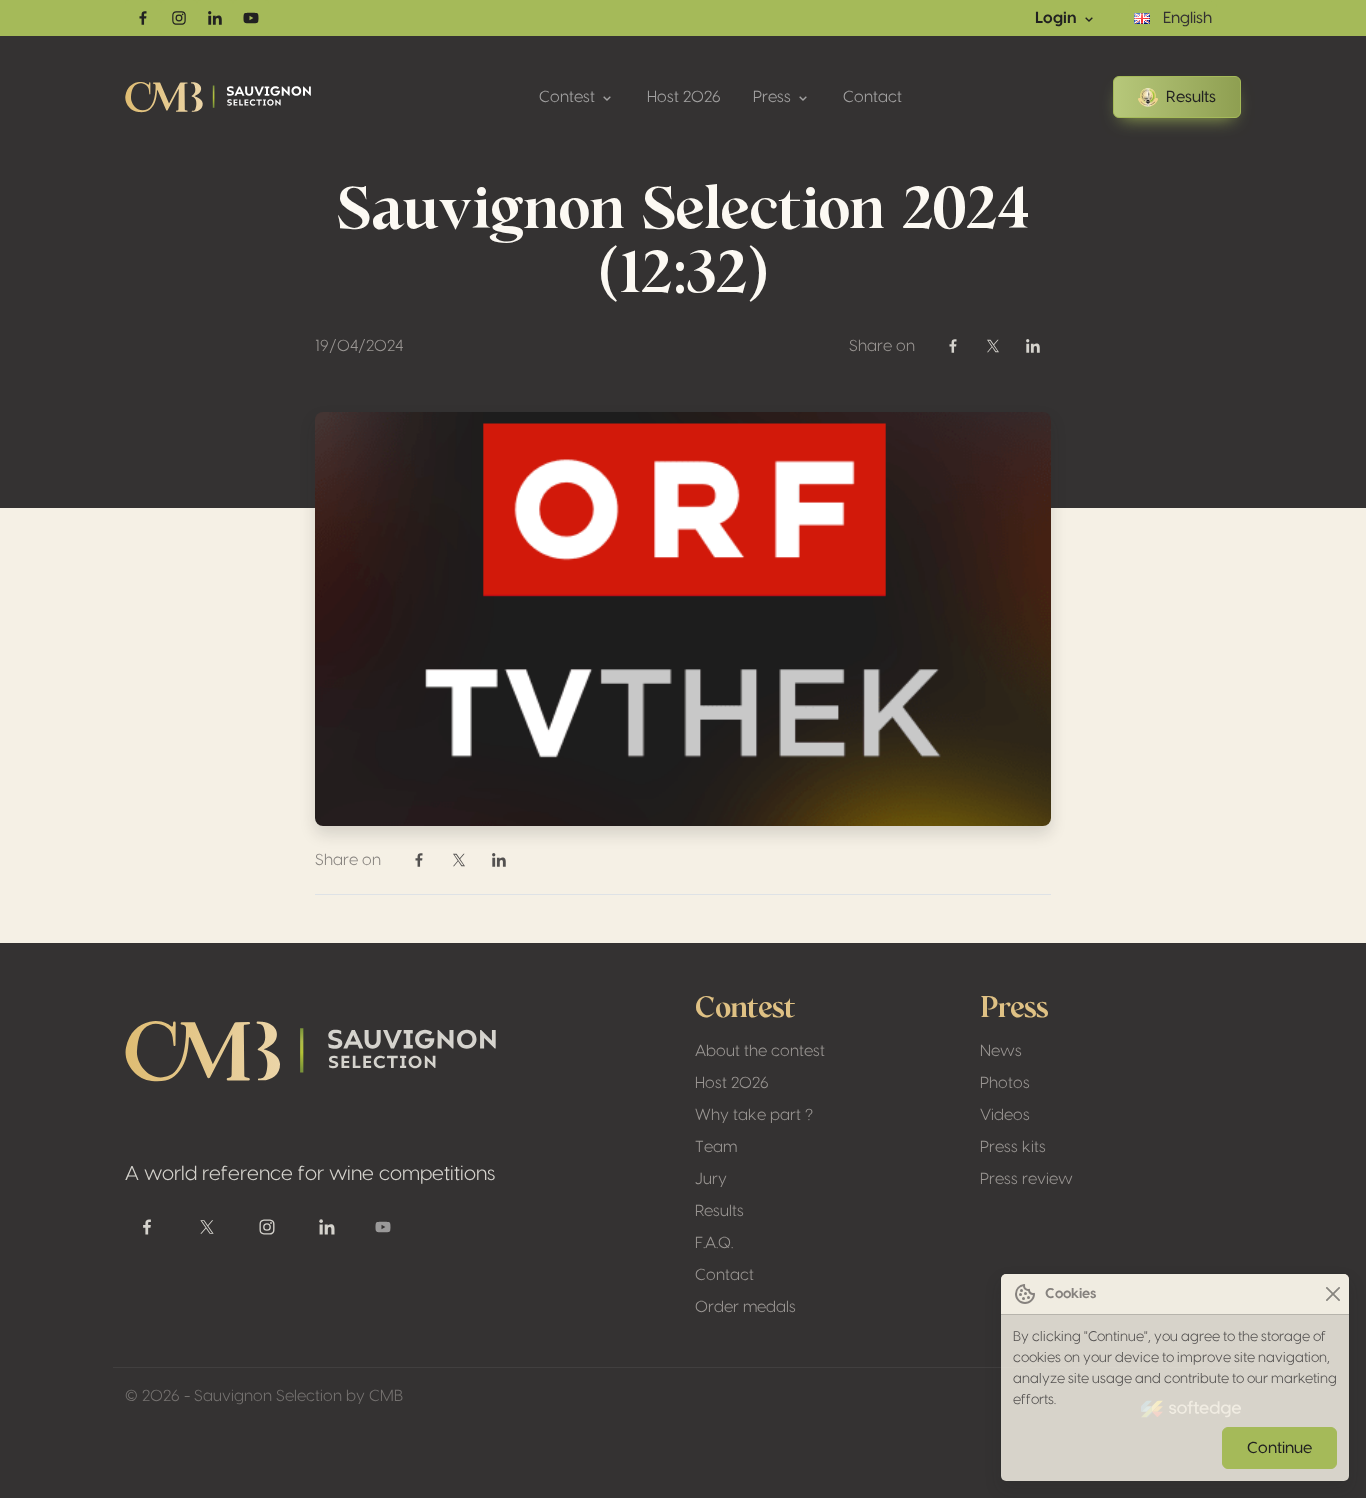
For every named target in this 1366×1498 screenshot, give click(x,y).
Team (716, 1147)
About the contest (760, 1051)
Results (1191, 97)
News (1001, 1051)
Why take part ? (754, 1115)
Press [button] (774, 97)
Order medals (745, 1307)
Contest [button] (569, 97)
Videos (1005, 1115)
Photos (1005, 1083)
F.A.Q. (714, 1243)
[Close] (1332, 1294)
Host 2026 (684, 97)
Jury (711, 1179)
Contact (872, 97)
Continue (1279, 1448)
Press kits (1013, 1147)
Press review (1026, 1179)
